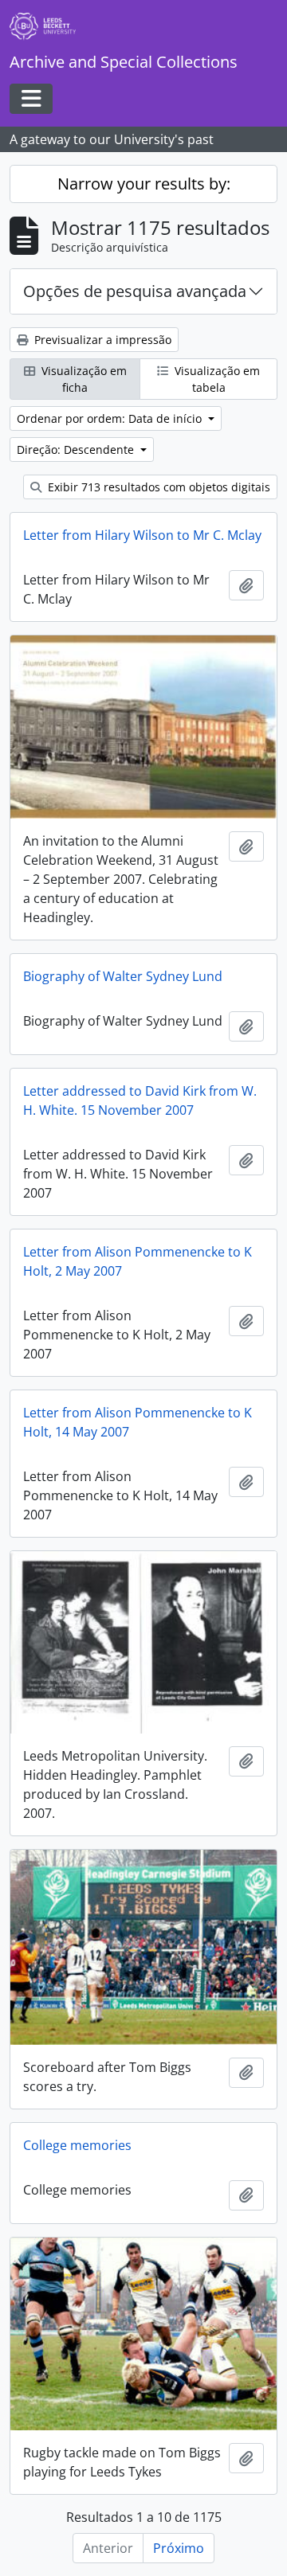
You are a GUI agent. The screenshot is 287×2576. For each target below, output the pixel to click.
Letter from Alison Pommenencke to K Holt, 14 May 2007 (138, 1422)
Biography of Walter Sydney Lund (123, 976)
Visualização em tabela (216, 379)
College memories (77, 2145)
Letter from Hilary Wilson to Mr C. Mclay (142, 535)
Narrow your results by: (144, 184)
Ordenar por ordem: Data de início (111, 418)
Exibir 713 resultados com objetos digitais (157, 487)
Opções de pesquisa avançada (135, 291)
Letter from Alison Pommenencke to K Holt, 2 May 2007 (138, 1261)
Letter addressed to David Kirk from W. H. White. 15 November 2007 (140, 1100)
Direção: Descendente (77, 450)
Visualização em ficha (83, 379)
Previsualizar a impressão (101, 340)
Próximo (179, 2548)
